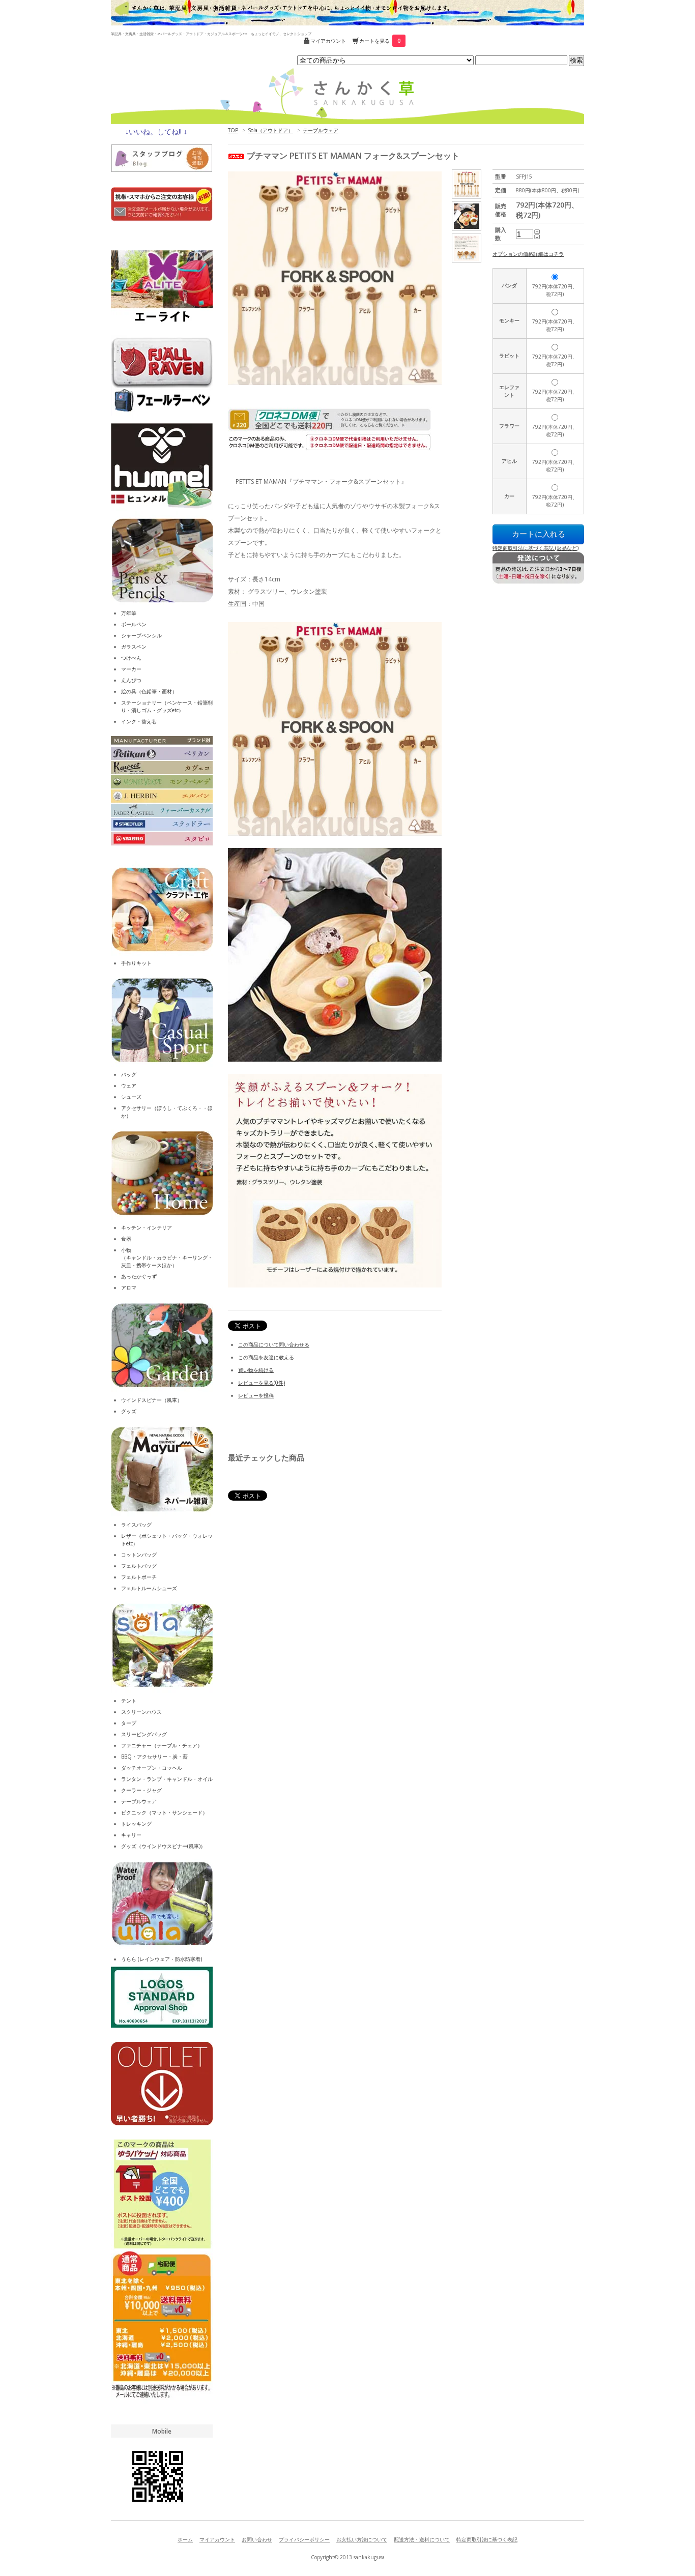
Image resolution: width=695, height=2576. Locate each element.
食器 (126, 1239)
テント (129, 1701)
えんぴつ (131, 680)
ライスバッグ (136, 1525)
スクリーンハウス (141, 1712)
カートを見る (380, 41)
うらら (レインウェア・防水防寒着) (162, 1959)
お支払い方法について (362, 2539)
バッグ (129, 1074)
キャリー (131, 1835)
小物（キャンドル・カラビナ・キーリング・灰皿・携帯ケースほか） (167, 1257)
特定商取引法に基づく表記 (487, 2539)
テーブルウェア (321, 130)
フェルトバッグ (139, 1566)
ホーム (185, 2539)
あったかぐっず (139, 1276)
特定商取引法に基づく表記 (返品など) (535, 548)
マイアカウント (328, 41)
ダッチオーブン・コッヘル (152, 1768)
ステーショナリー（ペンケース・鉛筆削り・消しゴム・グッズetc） (167, 706)
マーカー (131, 669)
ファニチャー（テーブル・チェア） (162, 1745)
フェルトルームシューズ (149, 1588)
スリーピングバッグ (144, 1734)
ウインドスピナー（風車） (152, 1400)
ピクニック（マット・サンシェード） (164, 1812)
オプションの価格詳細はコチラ (528, 254)
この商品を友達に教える (266, 1357)
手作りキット (136, 963)
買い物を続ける (256, 1370)
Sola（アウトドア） (270, 130)
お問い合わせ (257, 2539)
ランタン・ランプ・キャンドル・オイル (167, 1779)
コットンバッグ (139, 1555)
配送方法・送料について (422, 2539)
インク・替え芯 (139, 721)
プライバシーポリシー (304, 2539)
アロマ (129, 1287)
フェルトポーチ (139, 1577)
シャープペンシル (141, 635)
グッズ (129, 1411)
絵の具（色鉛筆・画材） (149, 691)
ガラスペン (134, 647)
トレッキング (136, 1824)
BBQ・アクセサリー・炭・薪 (154, 1757)
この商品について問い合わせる (274, 1344)
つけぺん (131, 658)
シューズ (131, 1097)
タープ (129, 1723)
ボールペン (134, 624)
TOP (233, 130)
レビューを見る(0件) (262, 1383)
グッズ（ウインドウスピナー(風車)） (163, 1846)
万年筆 (129, 613)
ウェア (129, 1086)
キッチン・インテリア (147, 1227)
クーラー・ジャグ (141, 1790)
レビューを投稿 (256, 1395)
